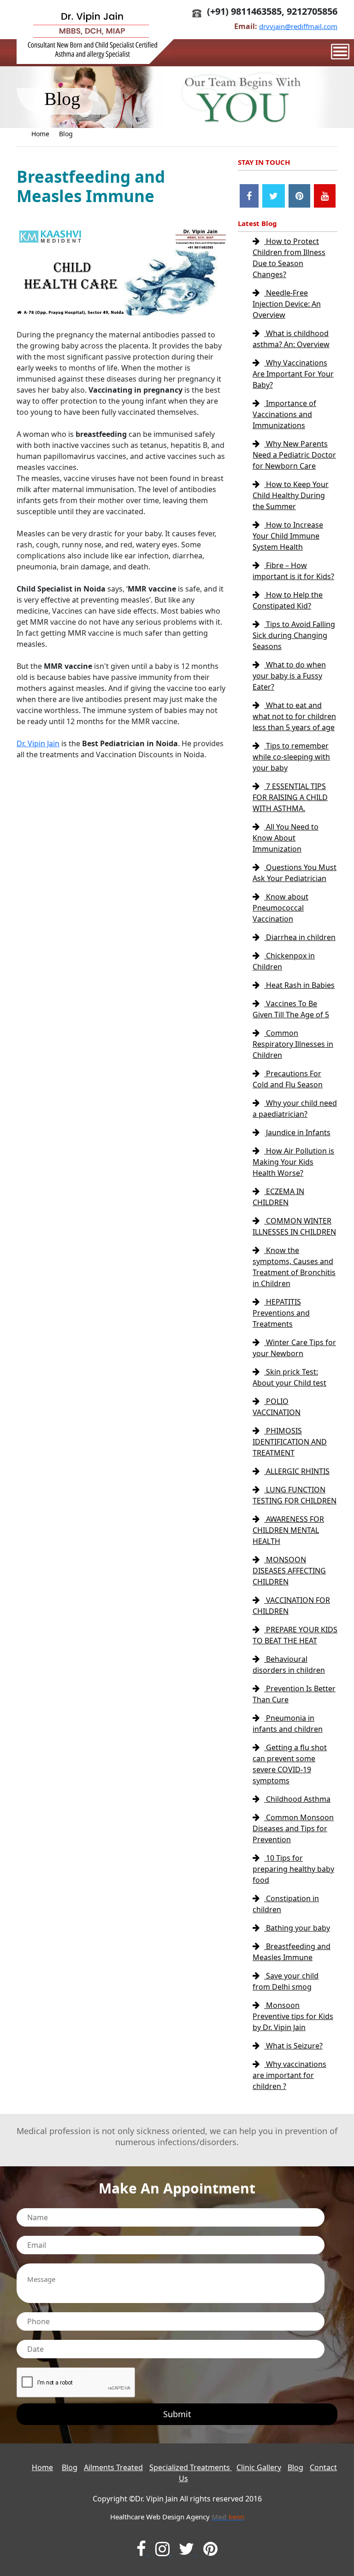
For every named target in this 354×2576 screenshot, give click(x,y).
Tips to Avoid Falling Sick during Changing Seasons (294, 635)
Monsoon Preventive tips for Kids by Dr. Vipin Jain (293, 2016)
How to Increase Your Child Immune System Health (288, 536)
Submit (177, 2414)
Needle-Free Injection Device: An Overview (287, 304)
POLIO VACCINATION (277, 1407)
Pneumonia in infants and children (288, 1723)
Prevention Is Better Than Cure (294, 1694)
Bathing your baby (297, 1928)
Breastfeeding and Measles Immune (292, 1952)
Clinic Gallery (259, 2467)
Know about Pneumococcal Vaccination (280, 908)
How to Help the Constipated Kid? (288, 600)
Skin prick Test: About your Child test (289, 1377)
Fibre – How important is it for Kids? (293, 571)
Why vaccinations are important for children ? (289, 2075)
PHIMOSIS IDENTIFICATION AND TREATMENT (290, 1442)
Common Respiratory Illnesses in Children (293, 1044)
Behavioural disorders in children (289, 1665)
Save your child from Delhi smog (286, 1981)
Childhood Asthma (297, 1799)
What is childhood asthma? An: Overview (291, 339)
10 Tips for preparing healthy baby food (293, 1869)
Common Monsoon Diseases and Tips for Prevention (293, 1828)
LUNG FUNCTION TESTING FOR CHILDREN (295, 1495)
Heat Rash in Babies (299, 985)
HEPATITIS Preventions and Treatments (281, 1313)
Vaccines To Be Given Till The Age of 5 (291, 1009)
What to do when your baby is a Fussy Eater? (289, 676)
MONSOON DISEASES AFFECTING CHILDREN (289, 1571)
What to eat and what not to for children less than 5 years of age (294, 716)
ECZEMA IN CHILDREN (278, 1197)
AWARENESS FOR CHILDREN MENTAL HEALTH (288, 1530)
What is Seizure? (293, 2046)
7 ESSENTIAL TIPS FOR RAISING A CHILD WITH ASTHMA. (290, 797)
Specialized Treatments (191, 2467)
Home (40, 134)
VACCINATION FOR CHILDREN (291, 1606)
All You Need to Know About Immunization (286, 838)
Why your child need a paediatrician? (295, 1108)
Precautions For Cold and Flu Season (288, 1079)
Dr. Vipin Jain (38, 743)
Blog (66, 134)
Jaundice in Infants (297, 1132)
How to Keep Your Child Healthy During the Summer (291, 495)
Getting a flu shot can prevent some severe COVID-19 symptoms (290, 1764)
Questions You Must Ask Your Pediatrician (295, 873)
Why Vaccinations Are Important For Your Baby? (293, 374)
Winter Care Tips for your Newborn (294, 1348)
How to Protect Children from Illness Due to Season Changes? (289, 258)
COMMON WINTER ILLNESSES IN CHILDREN (294, 1226)
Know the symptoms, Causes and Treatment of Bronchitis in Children (294, 1267)
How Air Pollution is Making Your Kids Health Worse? (293, 1162)
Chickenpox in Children (284, 961)
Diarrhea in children (300, 937)
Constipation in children (286, 1904)
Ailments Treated (113, 2467)
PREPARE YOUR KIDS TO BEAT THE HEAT (295, 1635)
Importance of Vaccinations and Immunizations (284, 414)
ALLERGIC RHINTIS (297, 1471)
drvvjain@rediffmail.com (298, 26)
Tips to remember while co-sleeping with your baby (291, 757)
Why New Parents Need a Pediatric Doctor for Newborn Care (294, 455)
